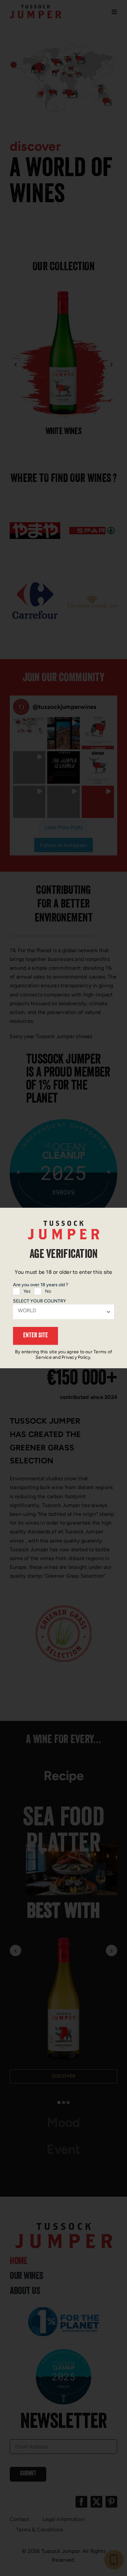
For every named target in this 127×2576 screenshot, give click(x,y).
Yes (27, 1291)
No (48, 1291)
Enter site (35, 1336)
